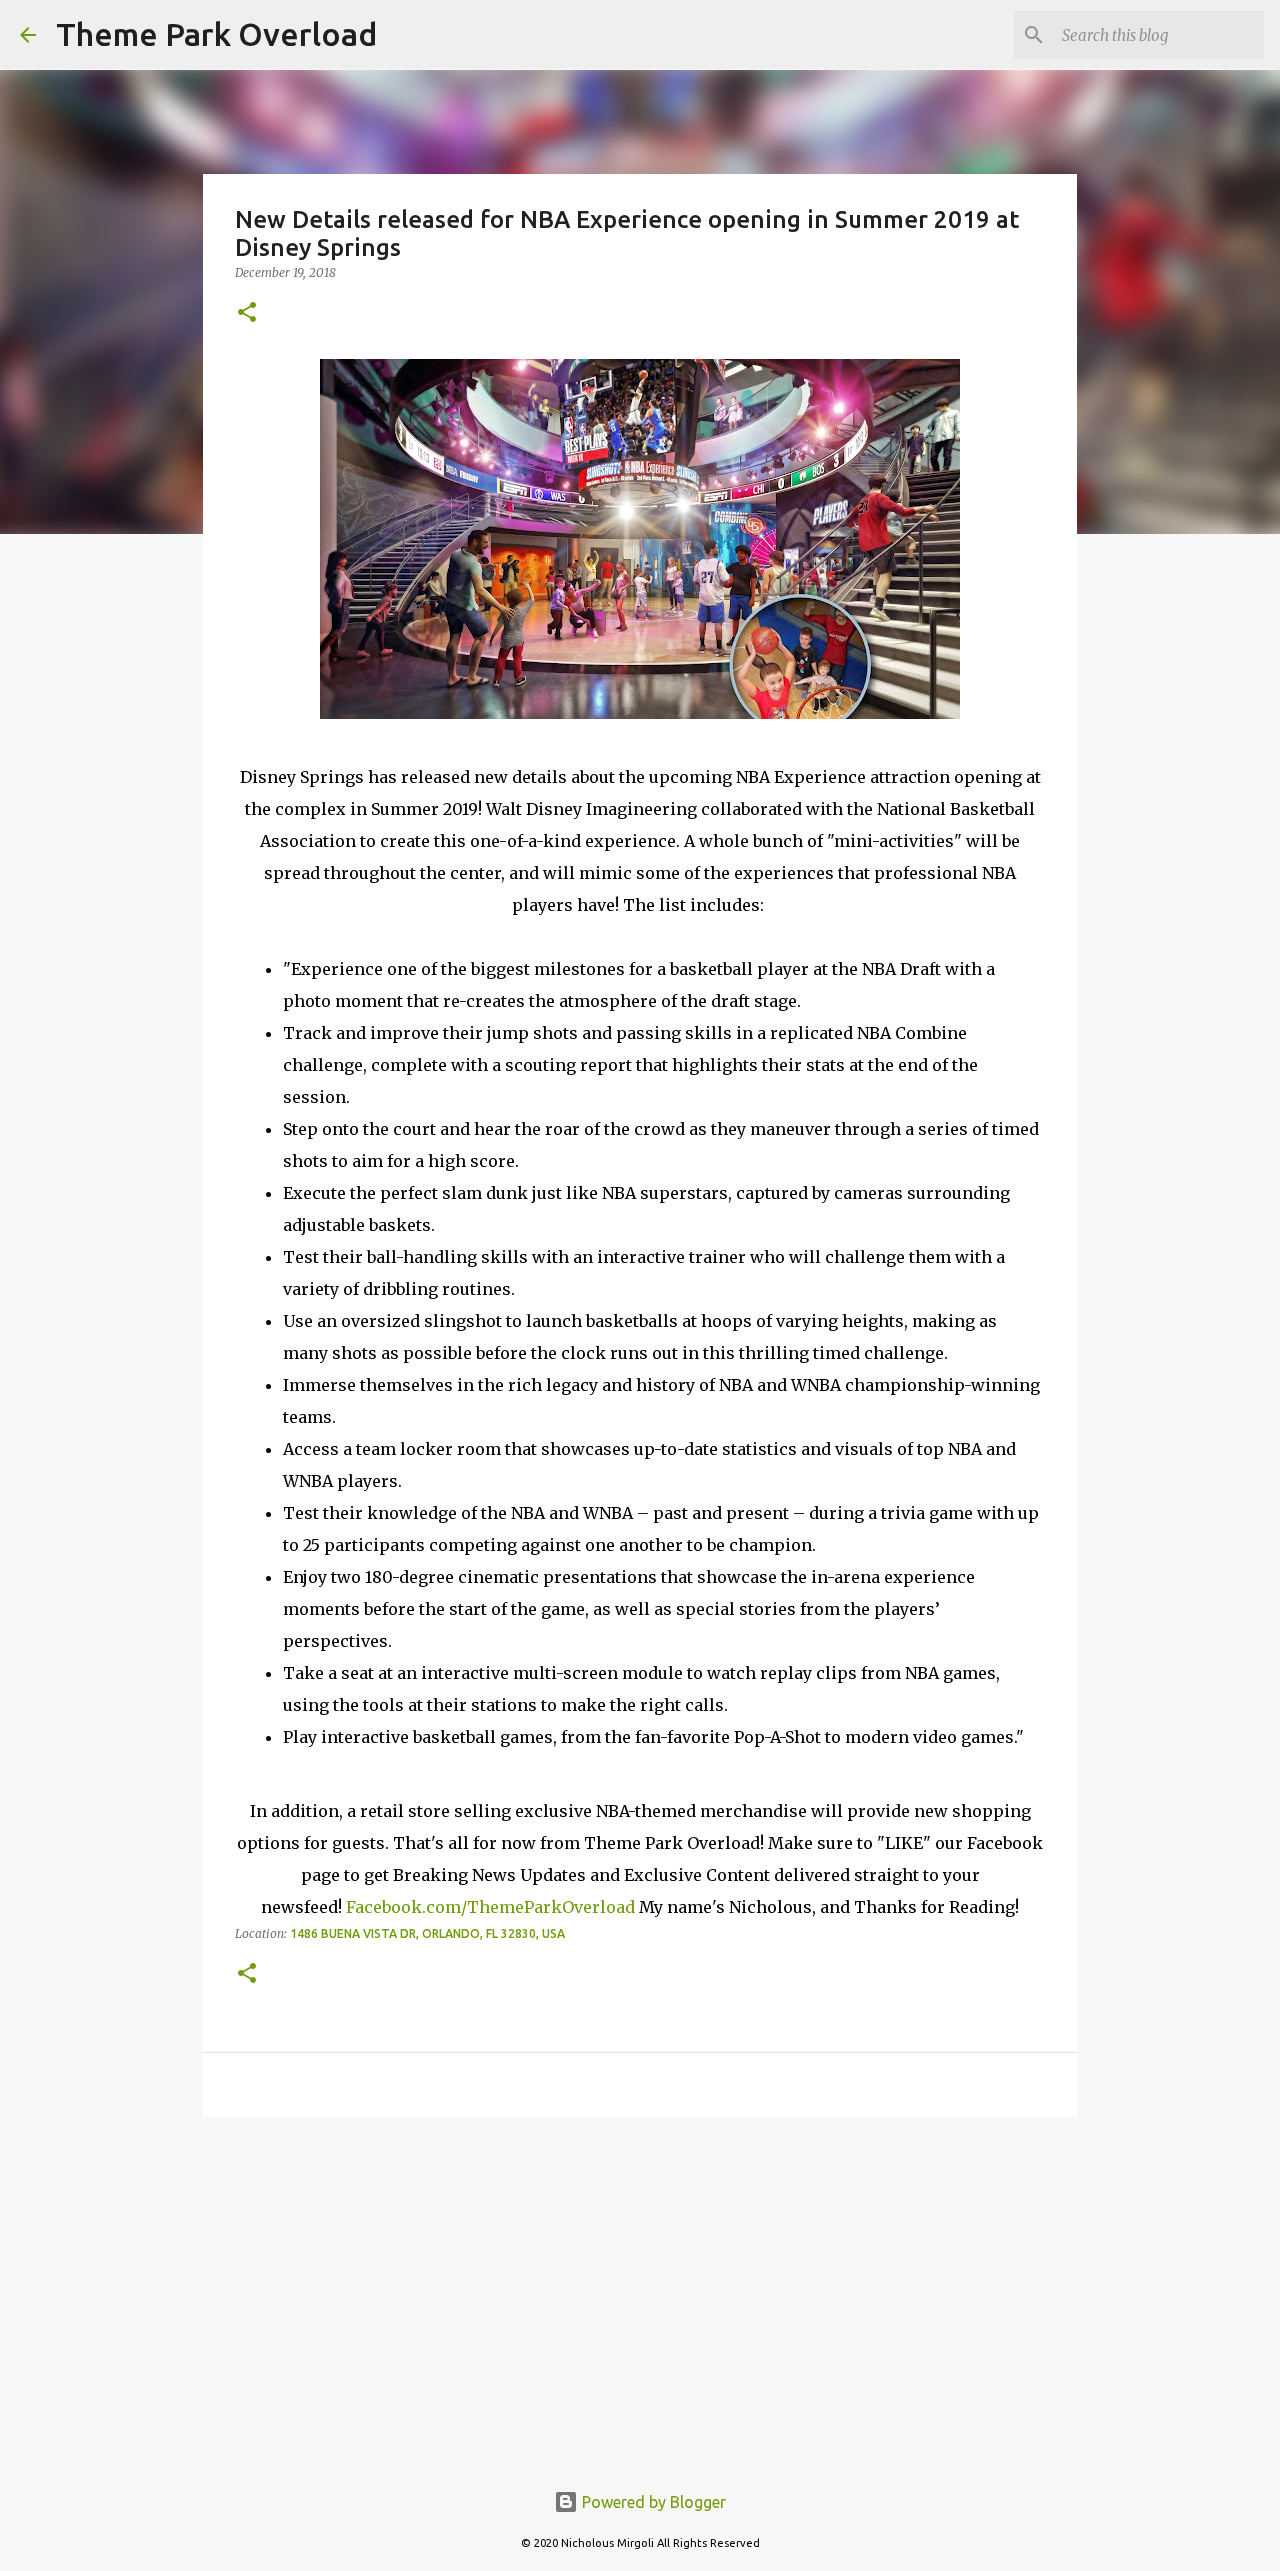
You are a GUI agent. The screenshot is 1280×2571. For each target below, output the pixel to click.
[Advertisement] (640, 2287)
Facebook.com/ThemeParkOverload (490, 1907)
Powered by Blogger (652, 2502)
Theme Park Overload (216, 34)
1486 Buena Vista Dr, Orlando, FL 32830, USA (427, 1933)
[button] (247, 313)
